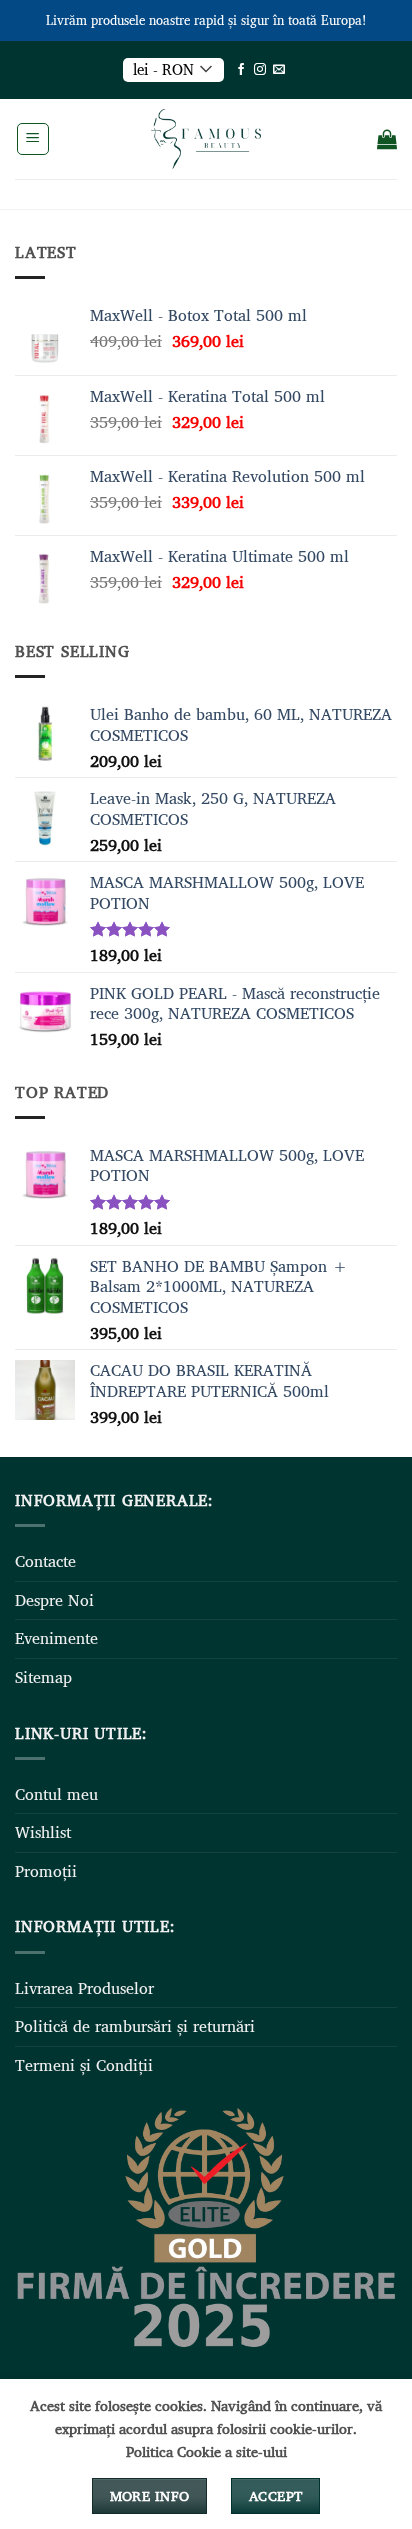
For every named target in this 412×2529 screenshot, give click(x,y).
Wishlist (43, 1832)
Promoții (46, 1871)
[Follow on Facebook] (241, 70)
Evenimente (56, 1638)
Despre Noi (54, 1600)
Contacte (45, 1561)
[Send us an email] (279, 70)
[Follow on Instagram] (260, 70)
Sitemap (43, 1677)
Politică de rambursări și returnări (135, 2026)
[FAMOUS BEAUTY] (206, 139)
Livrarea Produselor (84, 1988)
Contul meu (56, 1794)
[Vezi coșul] (387, 139)
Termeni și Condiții (84, 2065)
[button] (33, 139)
